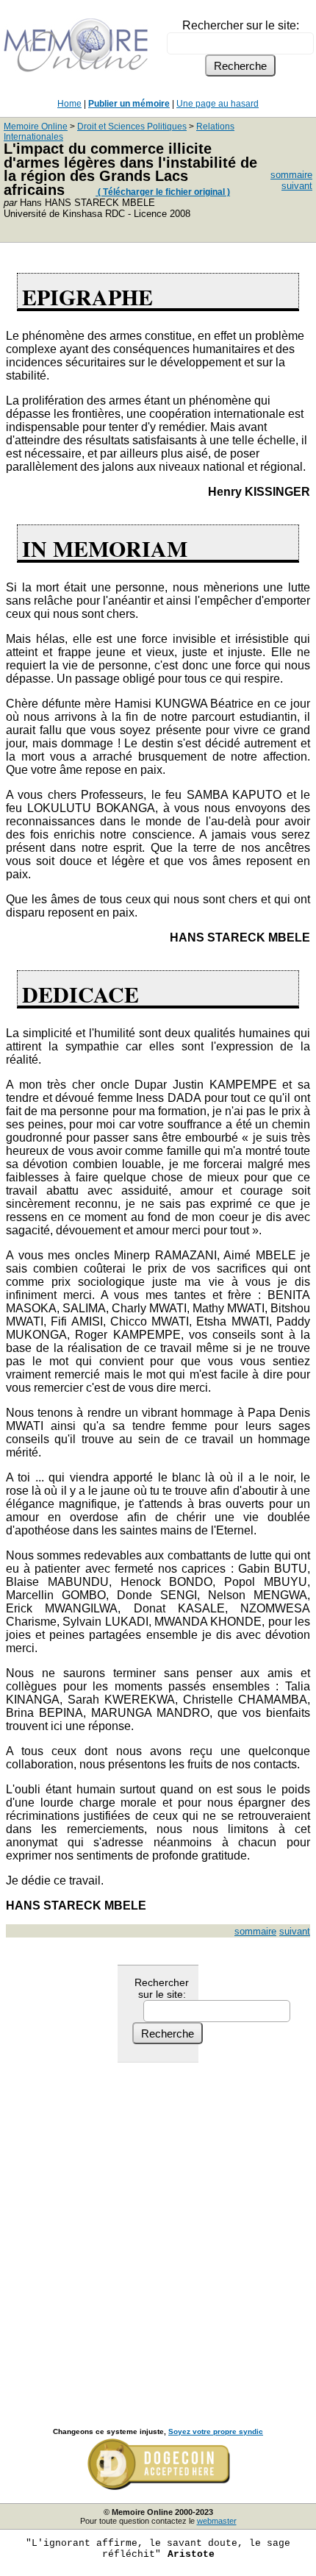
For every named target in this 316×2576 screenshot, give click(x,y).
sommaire (291, 175)
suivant (297, 186)
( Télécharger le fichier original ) (163, 192)
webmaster (217, 2521)
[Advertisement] (158, 2229)
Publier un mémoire (129, 104)
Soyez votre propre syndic (216, 2431)
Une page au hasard (218, 104)
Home (69, 104)
